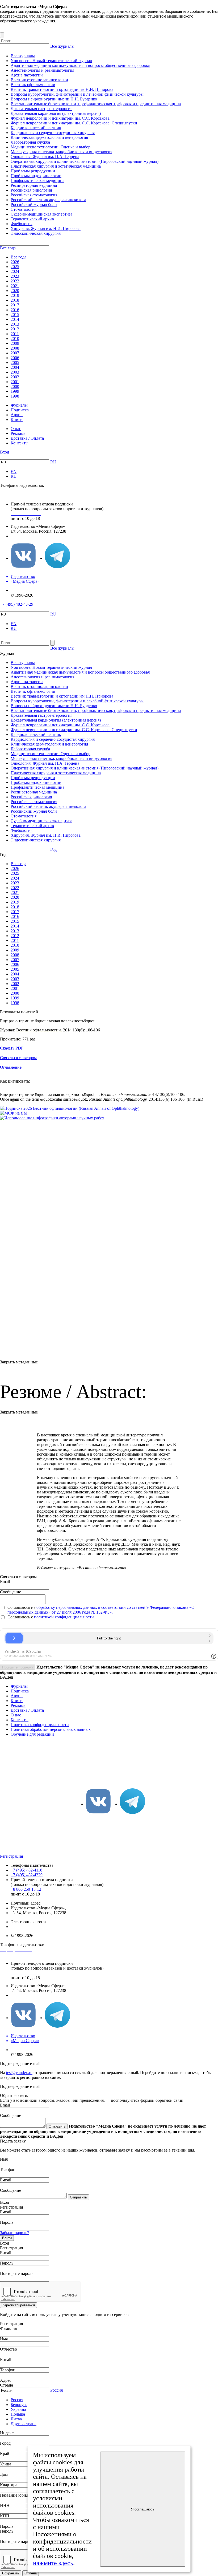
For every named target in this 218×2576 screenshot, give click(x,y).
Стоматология (24, 209)
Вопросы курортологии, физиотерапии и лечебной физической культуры (77, 94)
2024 (15, 271)
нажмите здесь (53, 2563)
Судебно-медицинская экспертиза (41, 214)
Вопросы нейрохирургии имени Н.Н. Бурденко (54, 99)
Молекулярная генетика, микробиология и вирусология (61, 152)
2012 (15, 329)
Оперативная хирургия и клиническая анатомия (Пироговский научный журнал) (85, 161)
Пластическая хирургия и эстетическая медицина (56, 166)
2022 (15, 281)
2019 (15, 295)
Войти (7, 2238)
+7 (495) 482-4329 (27, 1875)
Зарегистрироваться (18, 2305)
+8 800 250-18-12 (26, 1889)
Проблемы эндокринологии (36, 176)
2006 (15, 358)
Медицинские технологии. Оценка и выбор (51, 147)
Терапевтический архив (32, 219)
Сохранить (11, 2573)
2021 (15, 286)
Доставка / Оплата (27, 438)
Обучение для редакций (32, 1734)
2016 (15, 310)
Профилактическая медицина (37, 181)
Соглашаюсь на (22, 1607)
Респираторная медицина (34, 185)
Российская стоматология (34, 195)
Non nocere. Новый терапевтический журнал (51, 61)
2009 (15, 343)
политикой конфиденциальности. (64, 1617)
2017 (15, 305)
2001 (15, 382)
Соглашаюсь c (21, 1617)
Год (53, 849)
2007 (15, 353)
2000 (15, 386)
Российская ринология (31, 190)
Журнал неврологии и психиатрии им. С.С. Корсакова (60, 118)
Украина (18, 2409)
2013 (15, 324)
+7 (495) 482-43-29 (17, 604)
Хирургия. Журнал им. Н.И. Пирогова (46, 228)
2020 (15, 291)
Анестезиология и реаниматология (42, 70)
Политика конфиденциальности (40, 1725)
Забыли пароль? (14, 2233)
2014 (15, 319)
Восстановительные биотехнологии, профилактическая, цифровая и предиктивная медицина (96, 104)
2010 (15, 339)
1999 (15, 391)
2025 (15, 267)
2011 (15, 334)
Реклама (18, 433)
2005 (15, 362)
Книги (17, 420)
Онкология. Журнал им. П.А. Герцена (45, 157)
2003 (15, 372)
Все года (8, 248)
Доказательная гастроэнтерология (41, 109)
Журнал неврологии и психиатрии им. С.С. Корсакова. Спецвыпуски (74, 123)
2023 (15, 276)
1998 (15, 396)
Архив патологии (27, 75)
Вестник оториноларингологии (39, 80)
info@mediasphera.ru (29, 536)
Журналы (19, 405)
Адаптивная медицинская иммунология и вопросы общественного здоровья (80, 65)
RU (53, 462)
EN (14, 471)
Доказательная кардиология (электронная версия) (56, 113)
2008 (15, 348)
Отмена (31, 2573)
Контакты (20, 443)
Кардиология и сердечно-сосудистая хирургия (53, 133)
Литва (16, 2419)
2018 (15, 300)
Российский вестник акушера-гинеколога (48, 200)
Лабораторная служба (30, 142)
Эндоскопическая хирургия (36, 233)
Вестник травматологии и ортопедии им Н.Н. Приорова (62, 89)
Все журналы (62, 46)
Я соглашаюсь (143, 2509)
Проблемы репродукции (33, 171)
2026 (15, 262)
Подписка (20, 410)
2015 (15, 315)
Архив (17, 415)
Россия (56, 2390)
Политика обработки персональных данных (51, 1729)
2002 (15, 377)
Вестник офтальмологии (33, 85)
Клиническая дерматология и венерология (49, 137)
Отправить (57, 2126)
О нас (16, 429)
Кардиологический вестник (36, 128)
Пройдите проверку (18, 1667)
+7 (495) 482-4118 (26, 1870)
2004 (15, 367)
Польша (18, 2414)
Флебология (22, 224)
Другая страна (24, 2424)
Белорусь (19, 2405)
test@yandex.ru (19, 2073)
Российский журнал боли (34, 204)
